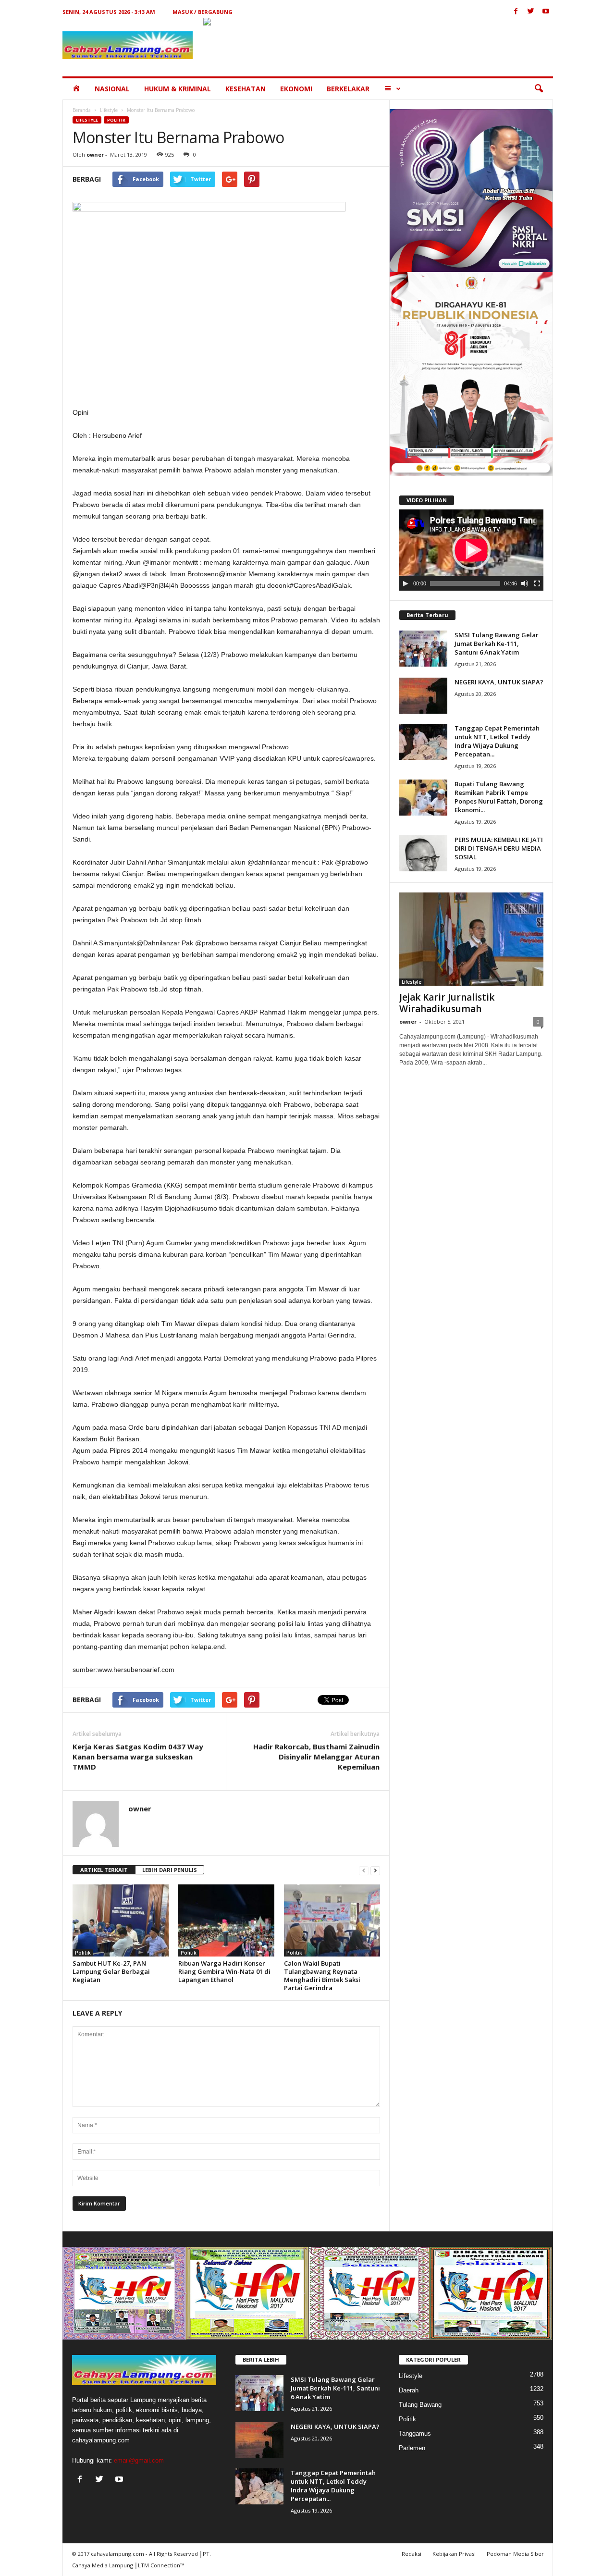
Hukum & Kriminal (178, 89)
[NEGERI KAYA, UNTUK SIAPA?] (423, 696)
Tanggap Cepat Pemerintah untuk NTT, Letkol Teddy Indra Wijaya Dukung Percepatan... (497, 741)
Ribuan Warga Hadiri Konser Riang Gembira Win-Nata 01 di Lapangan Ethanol (224, 1971)
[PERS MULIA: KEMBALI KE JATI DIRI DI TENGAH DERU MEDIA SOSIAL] (423, 853)
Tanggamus (415, 2434)
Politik (116, 120)
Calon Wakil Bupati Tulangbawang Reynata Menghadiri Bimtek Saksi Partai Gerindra (322, 1975)
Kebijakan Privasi (454, 2554)
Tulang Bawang (420, 2405)
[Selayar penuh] (537, 583)
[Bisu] (525, 583)
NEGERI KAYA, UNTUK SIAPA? (499, 682)
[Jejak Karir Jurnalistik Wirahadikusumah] (471, 939)
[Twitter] (531, 12)
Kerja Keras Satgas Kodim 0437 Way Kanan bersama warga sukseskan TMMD (138, 1757)
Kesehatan (246, 89)
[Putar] (406, 583)
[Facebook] (516, 12)
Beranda (82, 110)
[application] (471, 550)
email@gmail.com (139, 2460)
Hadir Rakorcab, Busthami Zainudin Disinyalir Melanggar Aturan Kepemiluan (316, 1757)
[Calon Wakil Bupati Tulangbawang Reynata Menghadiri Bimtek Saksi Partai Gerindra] (332, 1920)
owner (95, 155)
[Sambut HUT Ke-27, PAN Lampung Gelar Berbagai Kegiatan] (121, 1920)
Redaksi (412, 2554)
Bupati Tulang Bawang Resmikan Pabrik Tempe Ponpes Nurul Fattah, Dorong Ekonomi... (499, 797)
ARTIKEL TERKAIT (104, 1870)
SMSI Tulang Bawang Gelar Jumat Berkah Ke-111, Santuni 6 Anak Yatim (497, 644)
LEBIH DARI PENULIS (170, 1870)
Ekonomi (296, 89)
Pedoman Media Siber (515, 2554)
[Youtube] (546, 12)
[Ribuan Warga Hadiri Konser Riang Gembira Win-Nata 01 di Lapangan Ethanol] (226, 1920)
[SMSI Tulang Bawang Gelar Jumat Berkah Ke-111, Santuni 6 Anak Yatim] (423, 649)
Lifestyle (109, 110)
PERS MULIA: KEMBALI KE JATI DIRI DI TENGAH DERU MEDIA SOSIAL (499, 848)
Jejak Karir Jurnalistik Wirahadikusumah (447, 1003)
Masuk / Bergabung (203, 12)
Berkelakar (348, 89)
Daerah (409, 2390)
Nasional (112, 89)
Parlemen (412, 2448)
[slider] (465, 583)
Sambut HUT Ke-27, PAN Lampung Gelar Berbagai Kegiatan (111, 1971)
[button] (539, 89)
